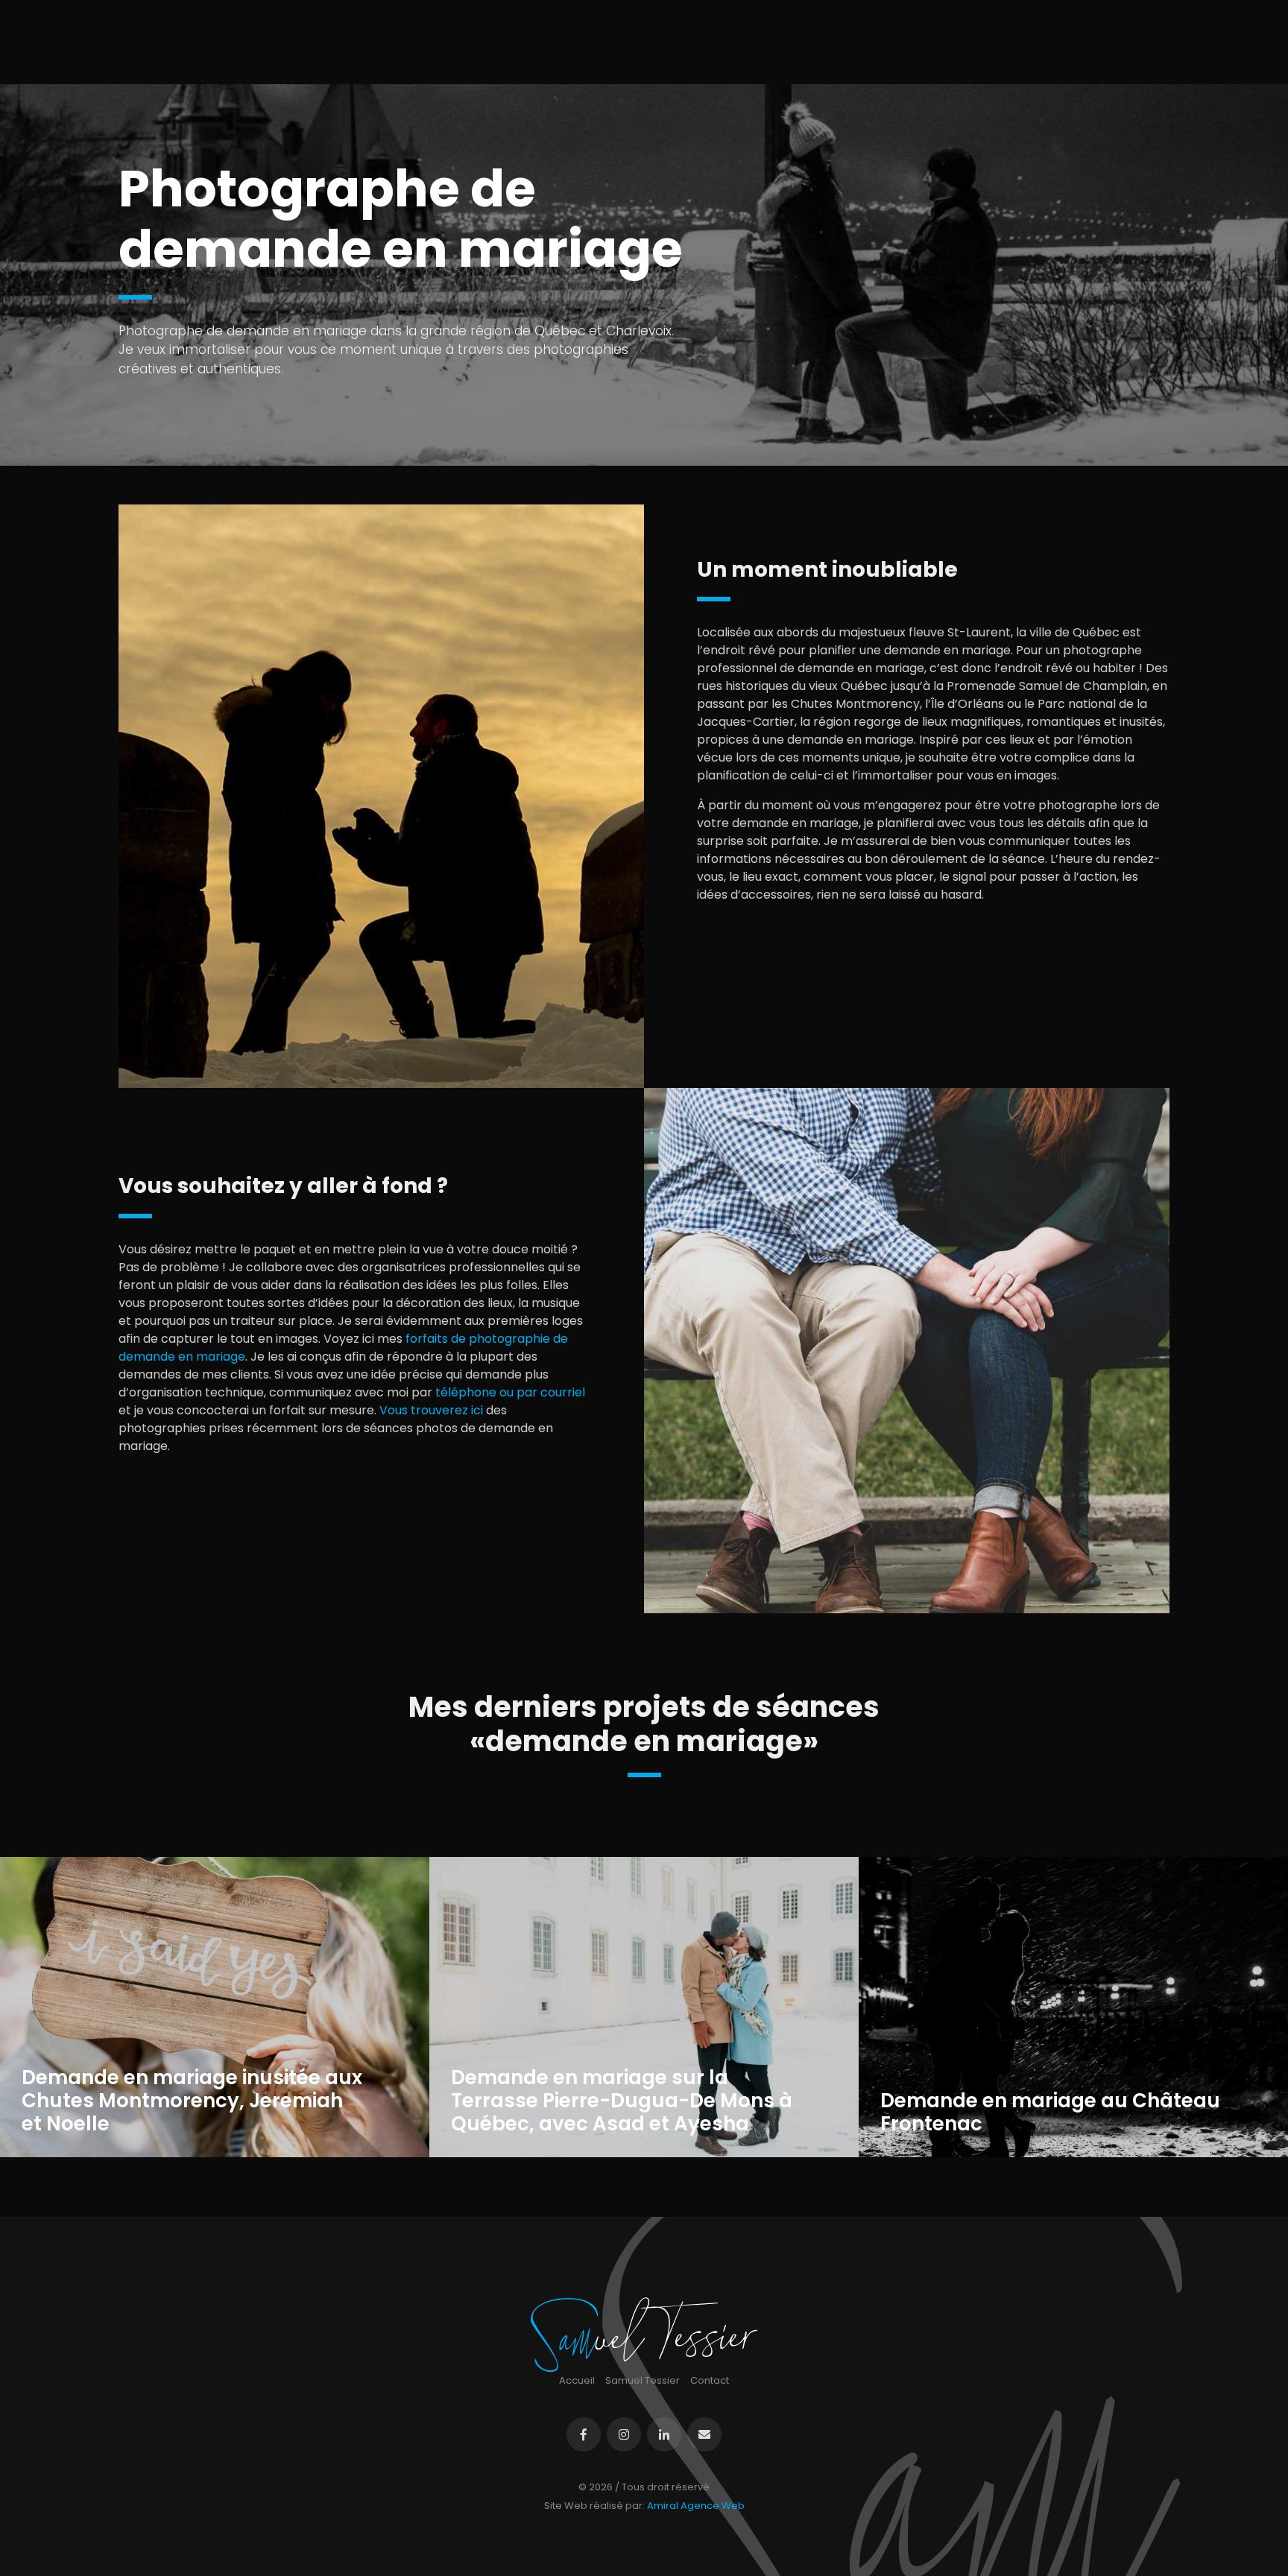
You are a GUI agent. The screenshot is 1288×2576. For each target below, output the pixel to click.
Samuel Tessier (643, 2380)
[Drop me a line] (704, 2434)
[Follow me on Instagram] (624, 2434)
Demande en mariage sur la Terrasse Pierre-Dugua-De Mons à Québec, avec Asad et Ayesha (622, 2101)
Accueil (577, 2380)
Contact (710, 2380)
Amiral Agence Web (696, 2506)
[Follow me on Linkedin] (664, 2434)
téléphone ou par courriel (510, 1392)
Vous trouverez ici (431, 1410)
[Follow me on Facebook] (584, 2434)
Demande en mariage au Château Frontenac (1050, 2113)
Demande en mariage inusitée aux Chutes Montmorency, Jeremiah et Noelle (192, 2101)
